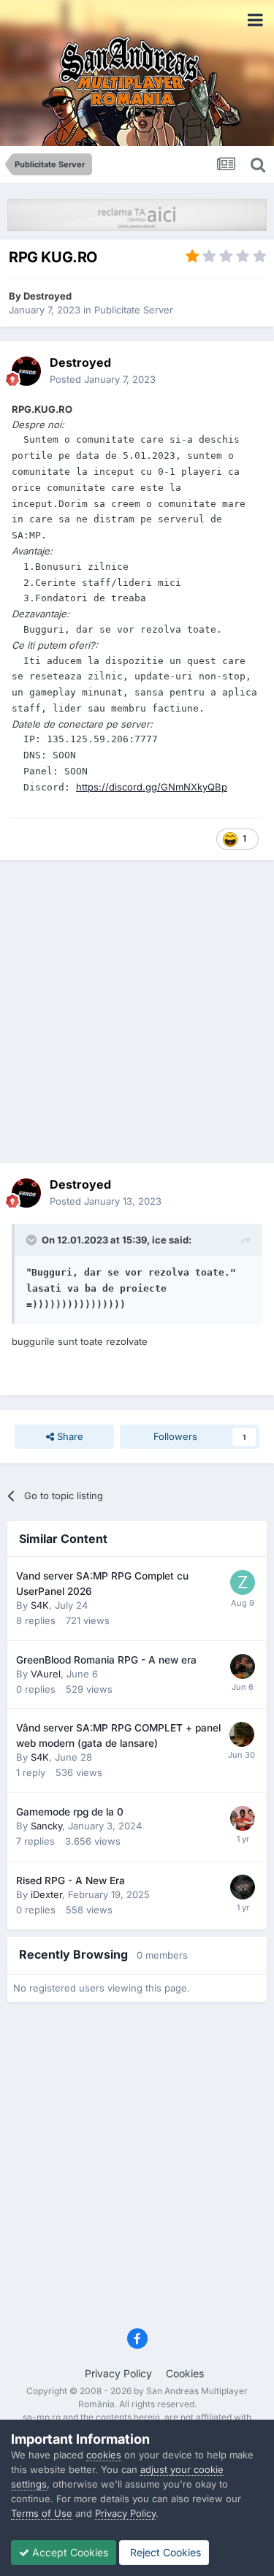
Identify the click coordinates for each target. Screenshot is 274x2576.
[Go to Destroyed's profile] (26, 371)
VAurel (46, 1674)
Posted (103, 379)
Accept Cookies (69, 2552)
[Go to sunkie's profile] (242, 1734)
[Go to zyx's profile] (243, 1582)
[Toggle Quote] (33, 1240)
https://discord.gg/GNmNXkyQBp (152, 787)
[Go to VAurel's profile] (243, 1666)
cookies (104, 2455)
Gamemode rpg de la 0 (70, 1812)
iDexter (46, 1894)
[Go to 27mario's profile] (243, 1818)
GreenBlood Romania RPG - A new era (106, 1660)
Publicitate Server (134, 310)
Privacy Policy (118, 2373)
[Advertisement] (137, 1011)
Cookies (185, 2373)
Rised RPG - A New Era (71, 1880)
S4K (40, 1605)
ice (159, 1240)
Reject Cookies (164, 2552)
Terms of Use (42, 2513)
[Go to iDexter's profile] (243, 1887)
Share (69, 1436)
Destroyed (47, 296)
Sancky (46, 1826)
